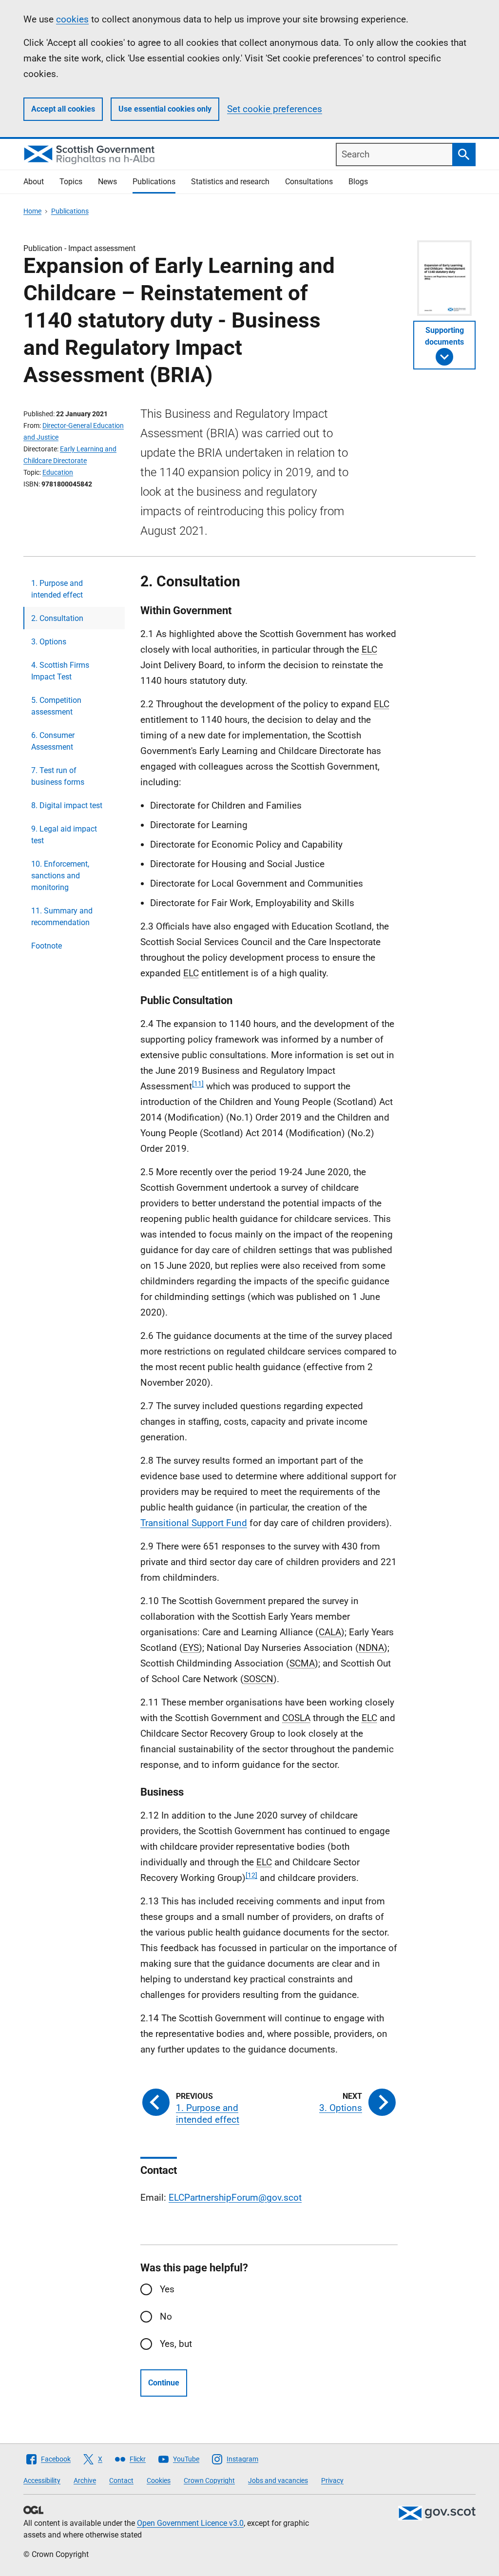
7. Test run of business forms (58, 776)
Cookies (159, 2480)
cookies (72, 19)
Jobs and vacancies (278, 2480)
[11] (198, 1084)
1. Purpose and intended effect (57, 589)
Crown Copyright (209, 2480)
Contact (121, 2480)
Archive (85, 2480)
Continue (164, 2383)
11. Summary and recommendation (62, 917)
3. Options (49, 642)
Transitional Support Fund (194, 1523)
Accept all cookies (63, 109)
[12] (251, 1875)
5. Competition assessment (56, 706)
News (107, 182)
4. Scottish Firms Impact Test (60, 671)
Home (32, 211)
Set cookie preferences (275, 109)
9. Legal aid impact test (64, 835)
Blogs (358, 182)
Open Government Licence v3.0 (190, 2523)
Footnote (47, 946)
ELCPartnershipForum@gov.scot (235, 2198)
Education (58, 472)
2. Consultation (57, 618)
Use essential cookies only (165, 109)
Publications (154, 182)
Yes (167, 2289)
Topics (71, 182)
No (166, 2316)
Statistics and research (230, 182)
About (34, 182)
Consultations (309, 182)
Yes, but (176, 2344)
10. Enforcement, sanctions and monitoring (60, 876)
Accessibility (42, 2480)
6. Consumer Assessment (53, 741)
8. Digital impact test (67, 805)
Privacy (332, 2480)
